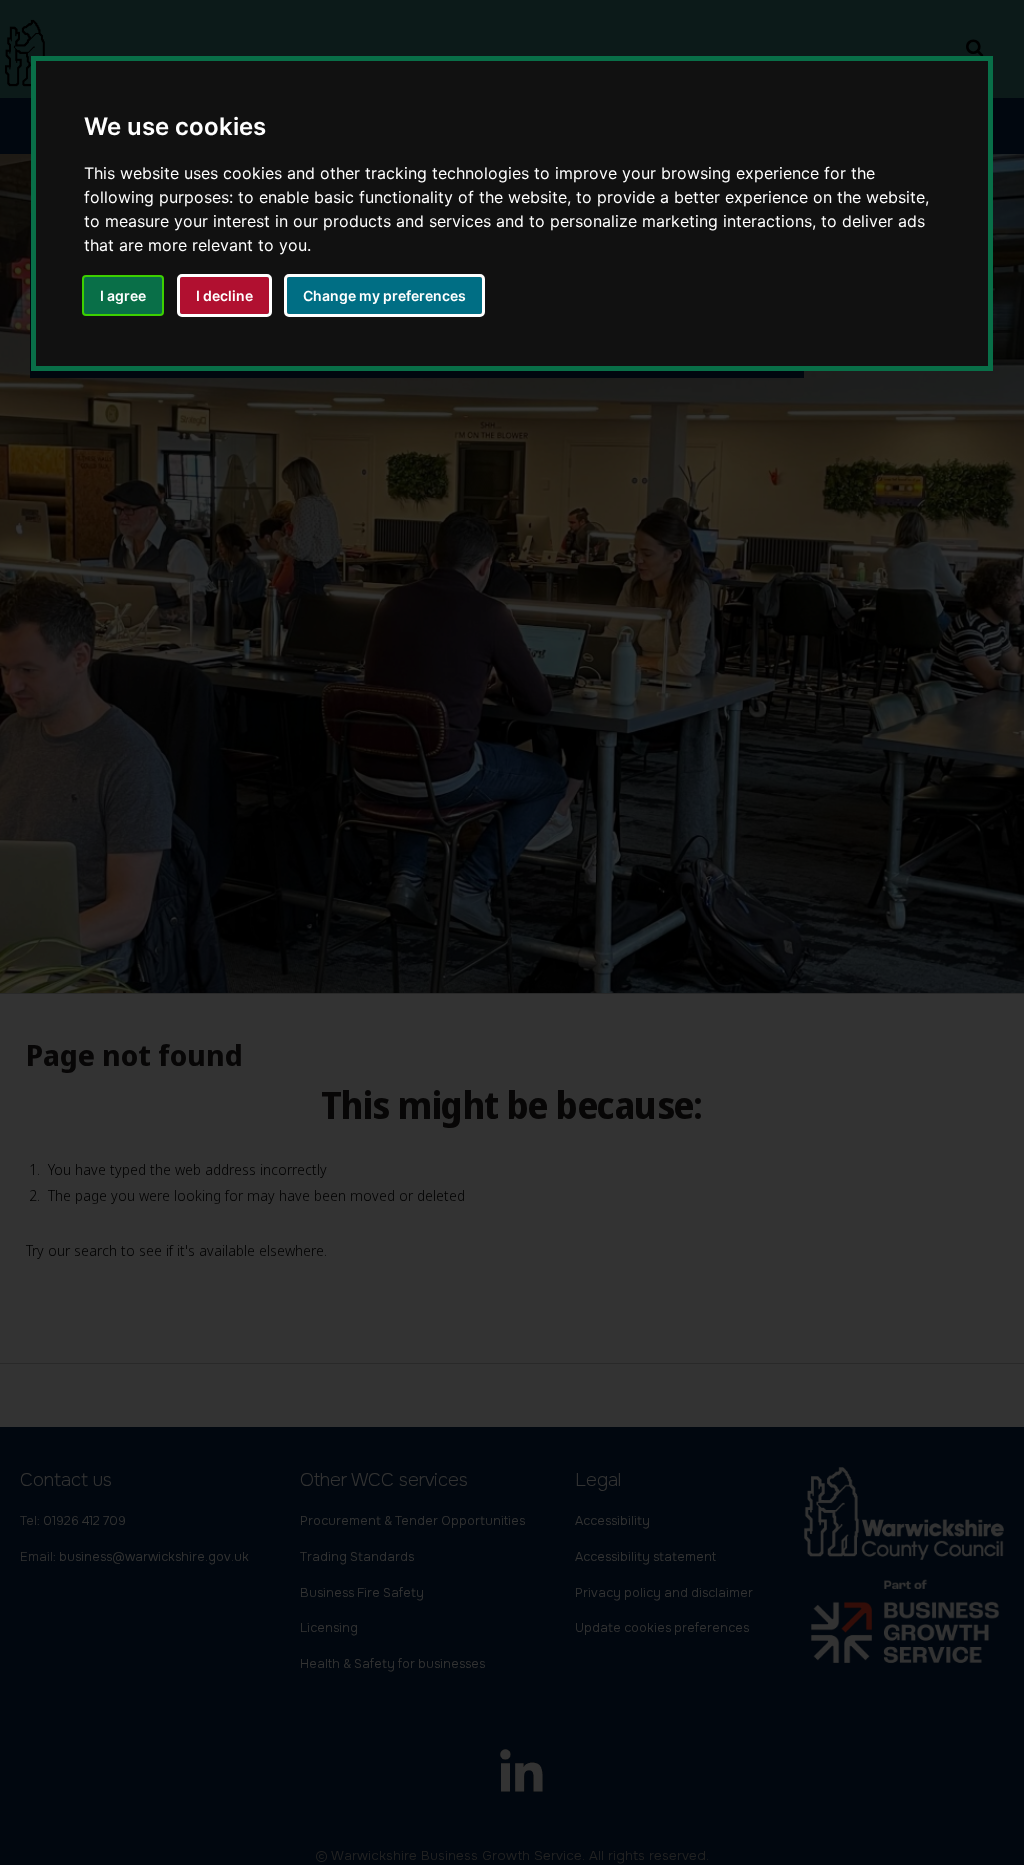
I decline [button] (224, 295)
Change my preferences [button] (384, 295)
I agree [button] (123, 295)
